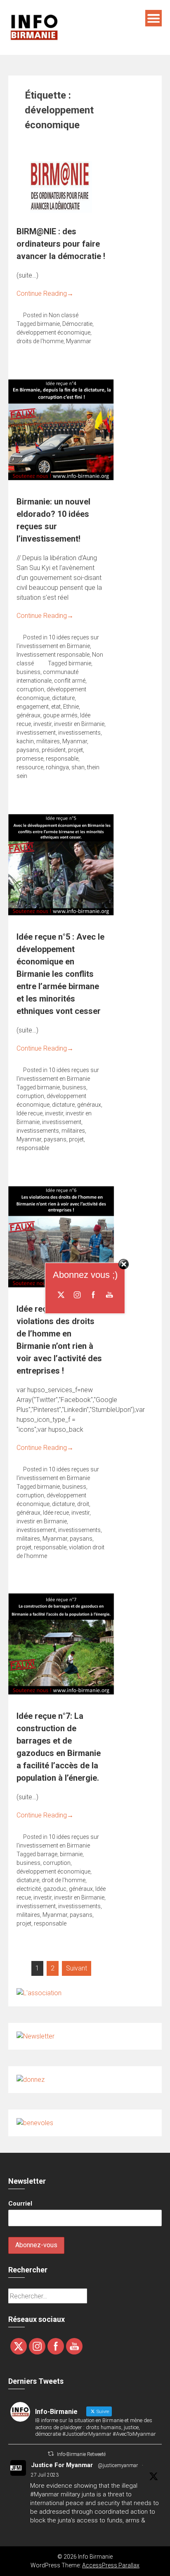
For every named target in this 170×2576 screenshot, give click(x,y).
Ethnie (71, 707)
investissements (79, 733)
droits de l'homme (40, 341)
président (54, 750)
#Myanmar (45, 2494)
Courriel (20, 2204)
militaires (48, 741)
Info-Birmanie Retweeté (81, 2454)
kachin (25, 741)
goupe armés (60, 715)
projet (76, 750)
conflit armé (70, 681)
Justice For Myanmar (62, 2465)
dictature (63, 698)
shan (78, 767)
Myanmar (79, 341)
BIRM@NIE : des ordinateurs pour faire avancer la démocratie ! (61, 244)
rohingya (57, 767)
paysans (28, 750)
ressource (30, 767)
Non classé (64, 315)
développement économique (53, 332)
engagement (33, 707)
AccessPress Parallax (111, 2565)
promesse (30, 759)
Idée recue (30, 1113)
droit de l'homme (64, 1880)
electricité (29, 1889)
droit (83, 1504)
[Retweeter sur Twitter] (51, 2454)
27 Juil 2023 (45, 2475)
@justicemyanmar (118, 2465)
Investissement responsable (53, 655)
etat (56, 707)
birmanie (48, 324)
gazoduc (55, 1889)
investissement (36, 733)
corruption (30, 689)
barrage (47, 1854)
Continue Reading (45, 293)
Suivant (77, 1968)
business (28, 672)
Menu (153, 18)
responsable (62, 759)
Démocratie (77, 324)
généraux (28, 715)
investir (42, 724)
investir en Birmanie (79, 724)
